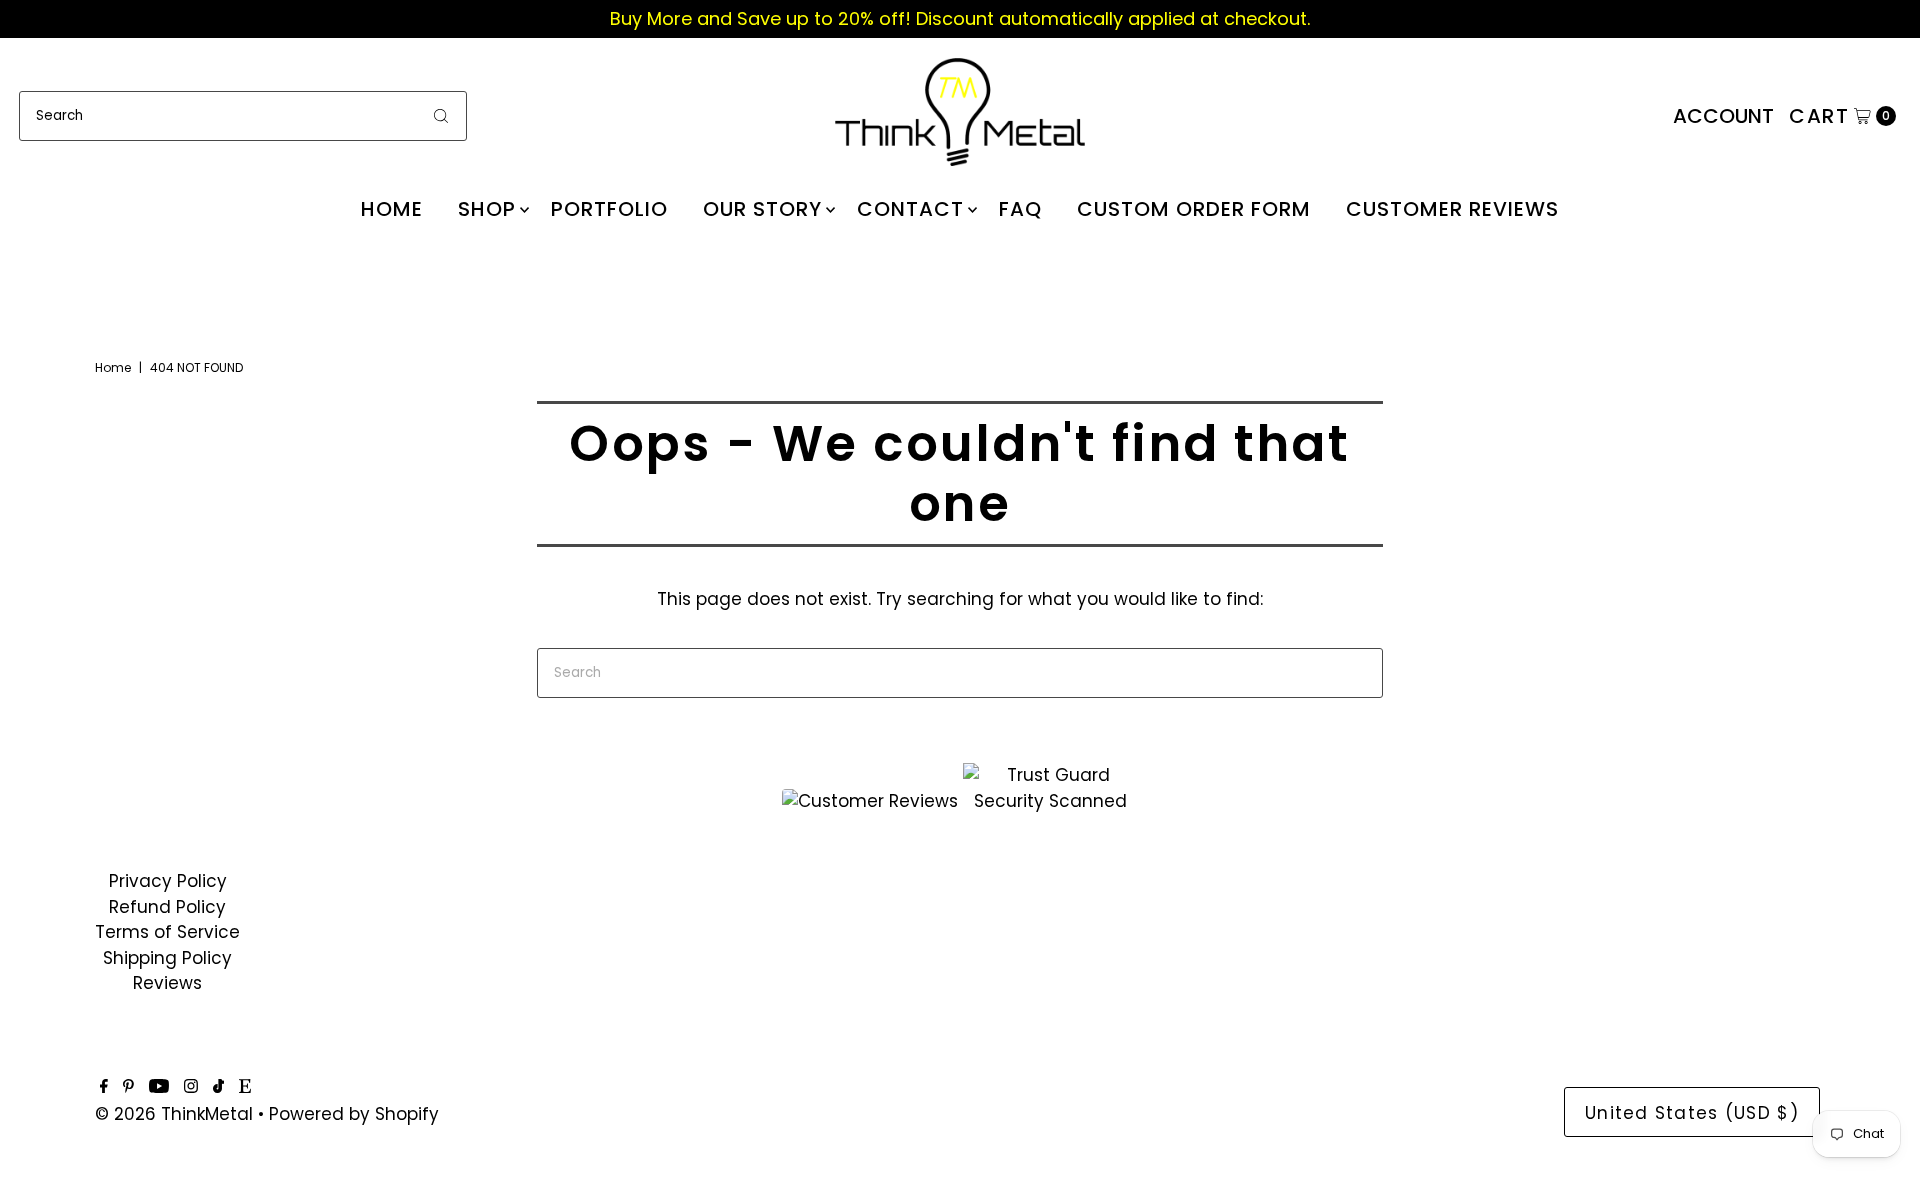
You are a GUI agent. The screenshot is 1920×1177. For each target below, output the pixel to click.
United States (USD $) (1692, 1113)
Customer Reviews (1452, 209)
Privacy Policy (168, 881)
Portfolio (609, 209)
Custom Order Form (1194, 209)
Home (392, 209)
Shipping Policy (167, 958)
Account (1723, 116)
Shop (487, 209)
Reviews (167, 983)
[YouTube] (159, 1087)
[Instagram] (191, 1087)
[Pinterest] (128, 1087)
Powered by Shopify (354, 1114)
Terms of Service (167, 932)
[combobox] (243, 116)
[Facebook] (104, 1087)
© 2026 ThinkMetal (174, 1114)
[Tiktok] (218, 1087)
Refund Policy (167, 907)
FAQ (1020, 209)
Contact (910, 209)
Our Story (762, 209)
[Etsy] (245, 1087)
